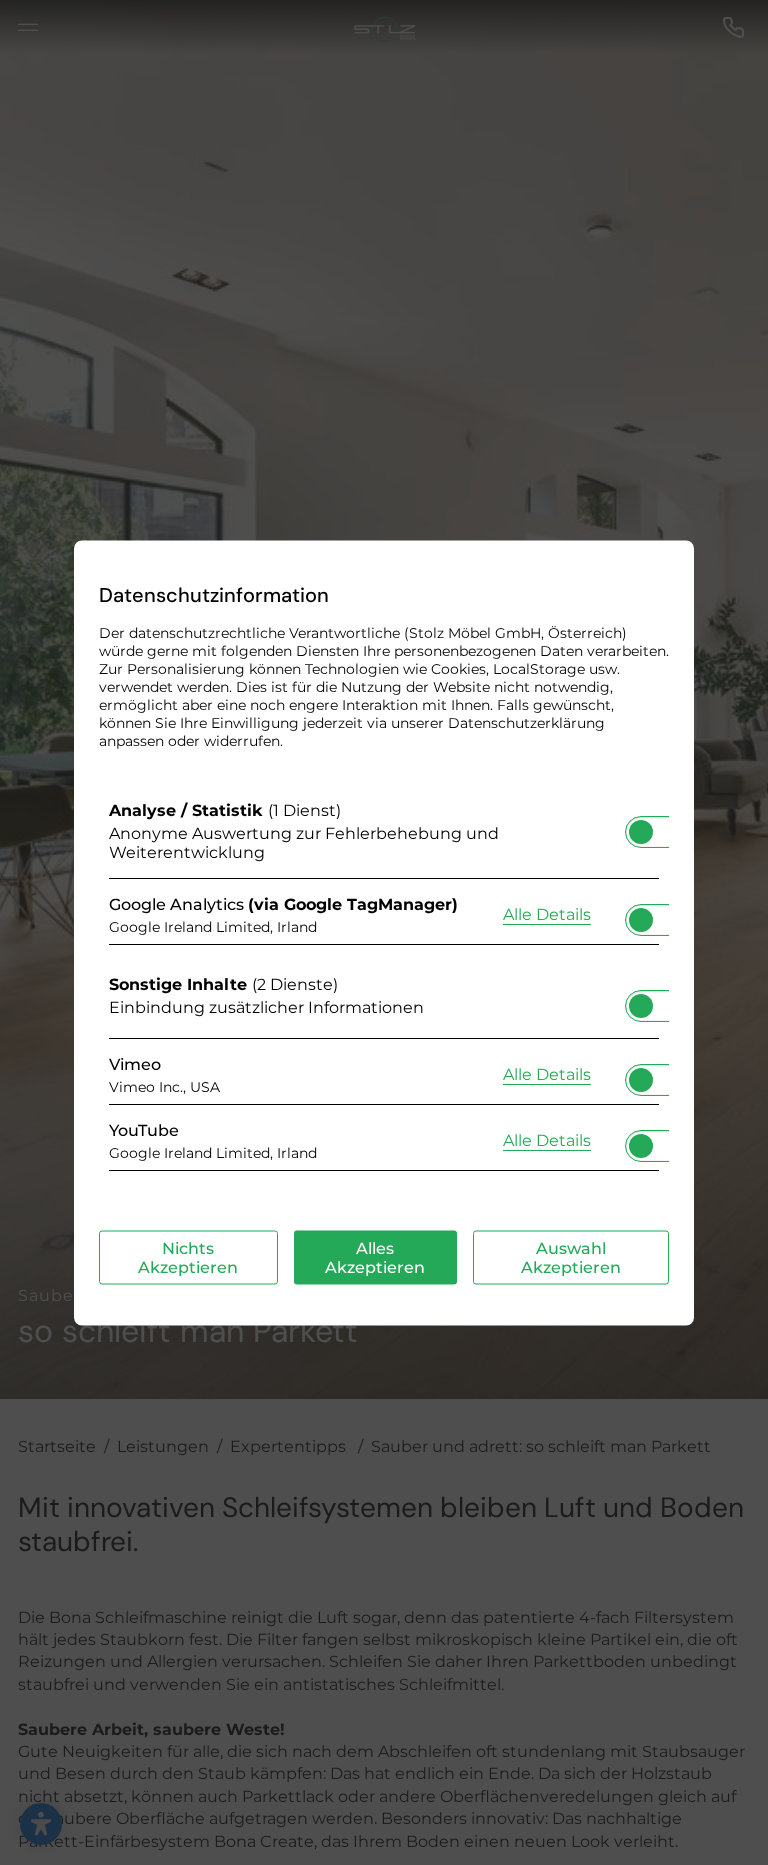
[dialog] (384, 932)
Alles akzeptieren (375, 1257)
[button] (641, 831)
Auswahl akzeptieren (571, 1257)
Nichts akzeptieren (188, 1257)
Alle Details (547, 914)
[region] (384, 990)
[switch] (641, 825)
